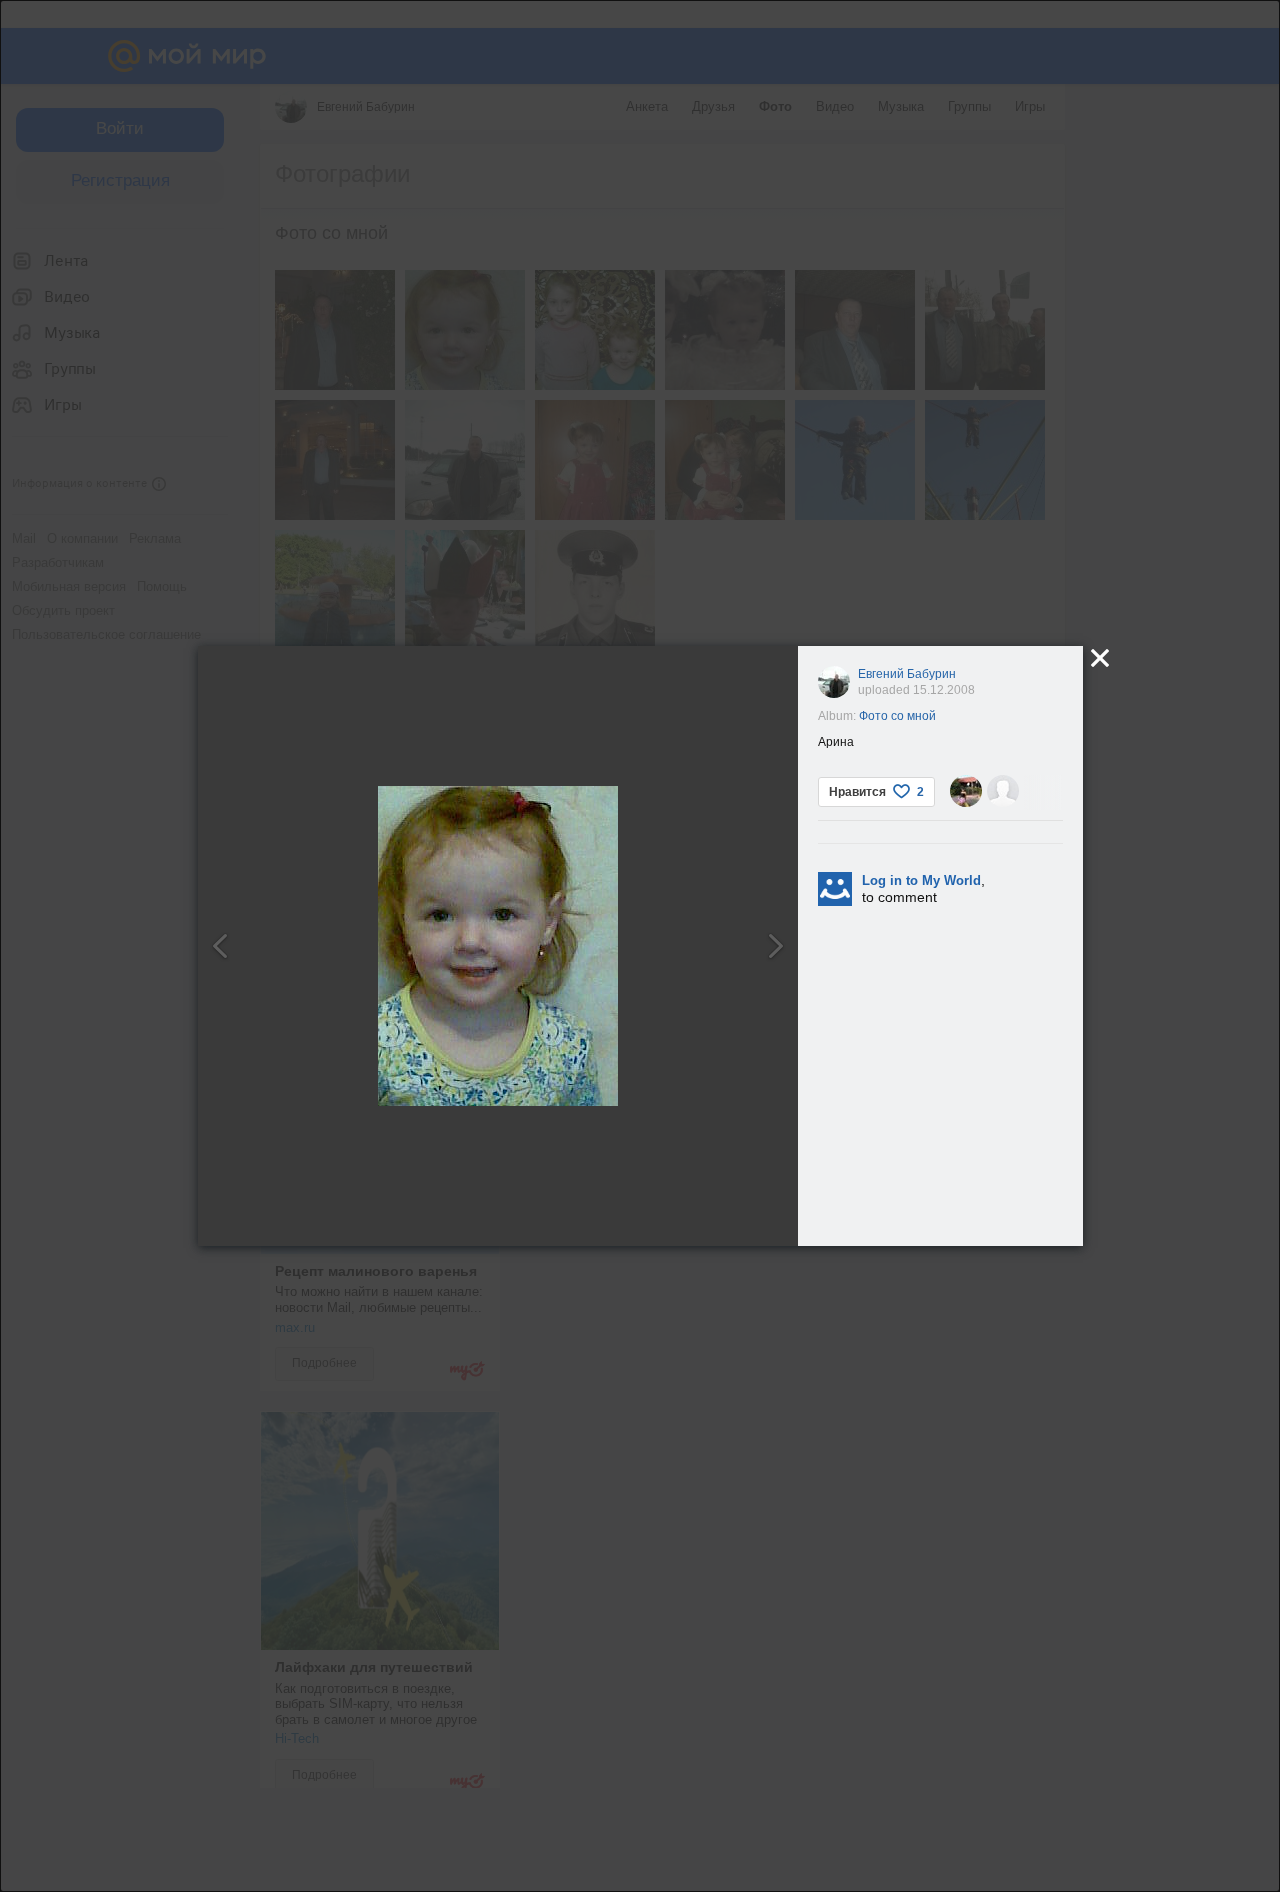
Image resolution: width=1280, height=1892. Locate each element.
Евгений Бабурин (907, 674)
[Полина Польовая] (1003, 791)
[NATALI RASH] (966, 791)
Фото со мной (897, 716)
